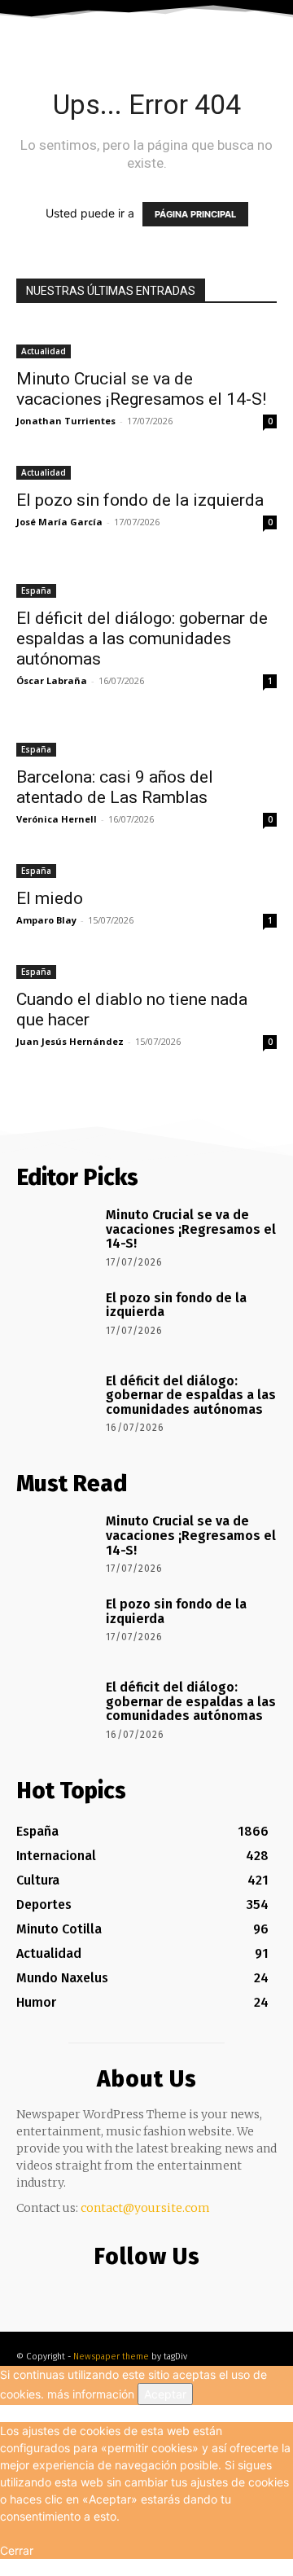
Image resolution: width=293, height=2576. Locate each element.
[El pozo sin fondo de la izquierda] (146, 471)
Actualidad (44, 351)
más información (91, 2394)
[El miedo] (146, 869)
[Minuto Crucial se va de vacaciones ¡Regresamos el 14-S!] (146, 341)
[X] (175, 2290)
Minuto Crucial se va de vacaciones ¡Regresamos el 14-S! (141, 389)
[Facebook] (110, 2290)
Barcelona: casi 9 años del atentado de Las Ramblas (115, 787)
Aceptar (165, 2394)
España (36, 590)
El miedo (50, 898)
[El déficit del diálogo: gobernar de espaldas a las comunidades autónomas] (146, 581)
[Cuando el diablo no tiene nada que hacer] (146, 970)
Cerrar (17, 2550)
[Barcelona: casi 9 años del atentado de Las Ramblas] (146, 739)
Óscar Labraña (52, 680)
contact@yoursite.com (145, 2208)
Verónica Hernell (57, 819)
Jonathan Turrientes (66, 421)
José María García (59, 522)
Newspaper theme (111, 2357)
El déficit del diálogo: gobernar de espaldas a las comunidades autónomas (142, 639)
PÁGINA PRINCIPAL (195, 214)
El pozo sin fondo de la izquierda (140, 500)
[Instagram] (143, 2290)
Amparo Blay (46, 920)
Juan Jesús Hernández (70, 1041)
